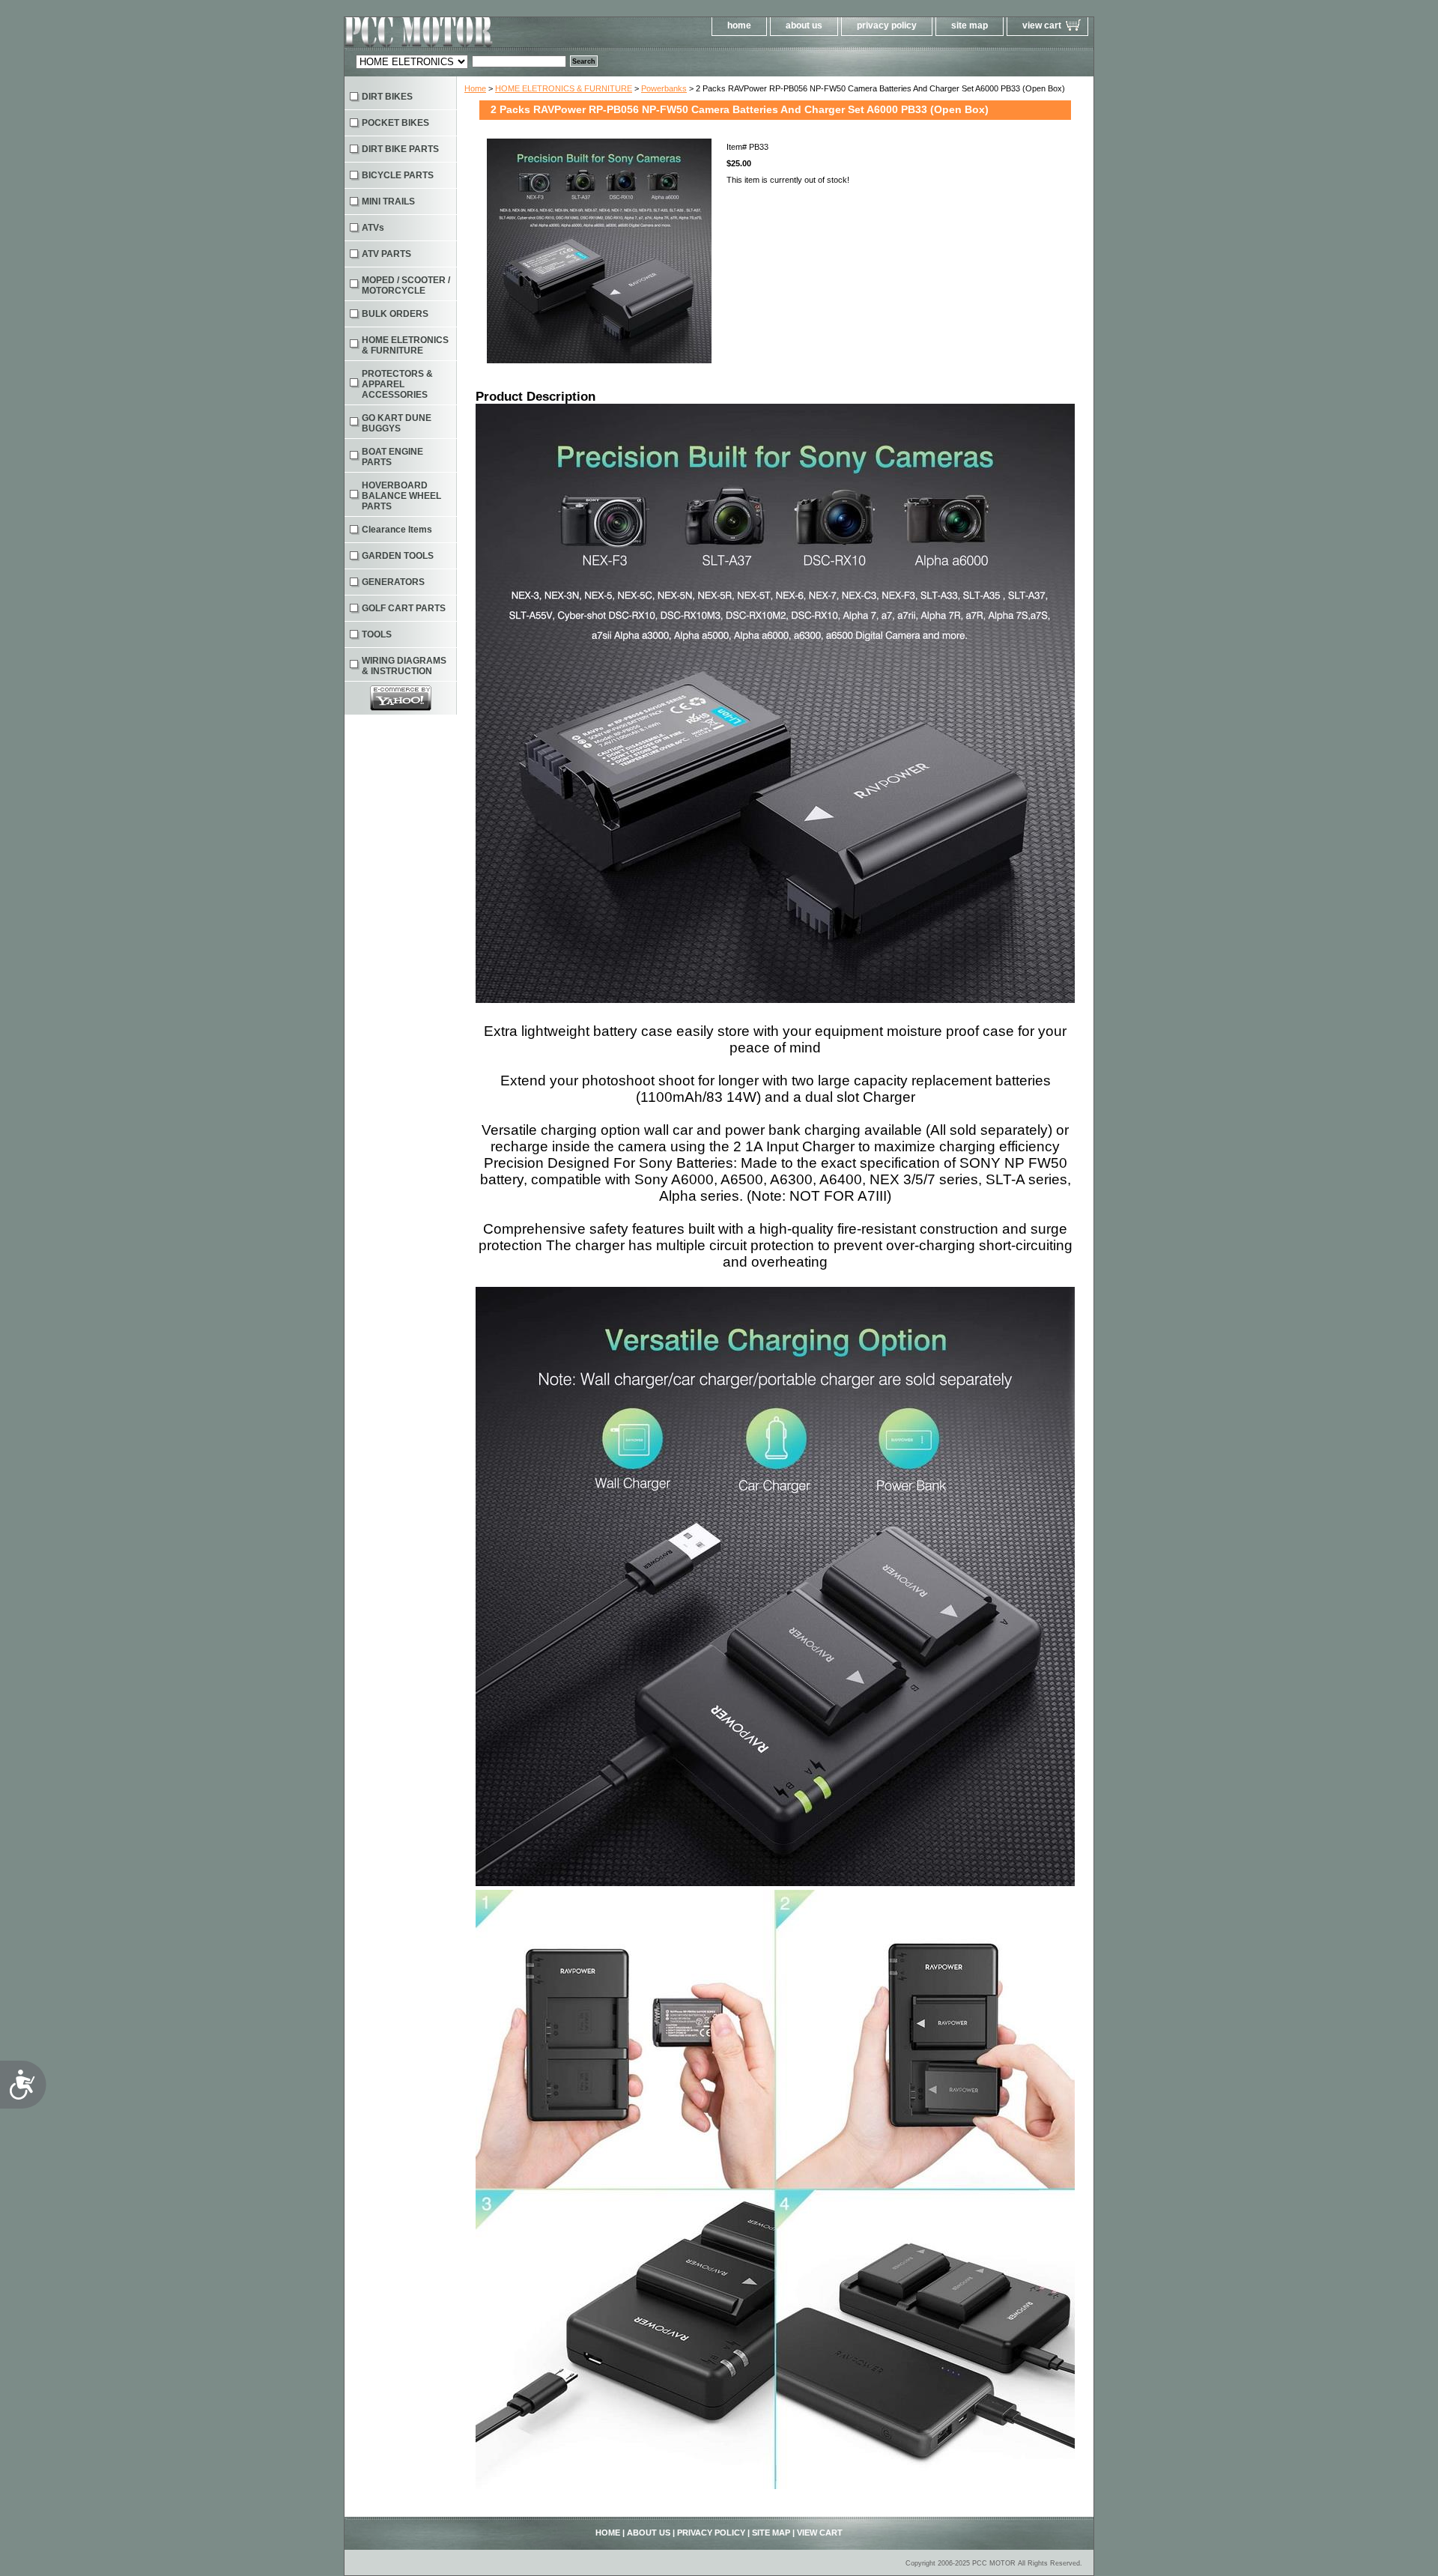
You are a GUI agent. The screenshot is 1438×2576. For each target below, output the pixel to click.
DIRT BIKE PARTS (400, 149)
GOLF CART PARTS (404, 608)
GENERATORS (393, 582)
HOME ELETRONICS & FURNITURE (564, 88)
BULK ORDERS (395, 314)
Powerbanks (664, 88)
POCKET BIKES (395, 123)
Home (475, 88)
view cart (1042, 25)
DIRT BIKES (387, 97)
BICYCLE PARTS (398, 175)
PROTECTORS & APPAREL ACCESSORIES (397, 384)
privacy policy (887, 25)
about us (804, 25)
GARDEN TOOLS (398, 556)
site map (970, 25)
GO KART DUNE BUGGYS (397, 423)
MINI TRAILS (388, 201)
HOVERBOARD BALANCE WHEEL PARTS (401, 496)
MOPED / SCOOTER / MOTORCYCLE (406, 285)
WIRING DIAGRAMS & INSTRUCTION (404, 666)
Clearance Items (397, 530)
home (739, 25)
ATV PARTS (386, 254)
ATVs (373, 228)
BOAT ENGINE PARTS (392, 457)
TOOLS (377, 634)
